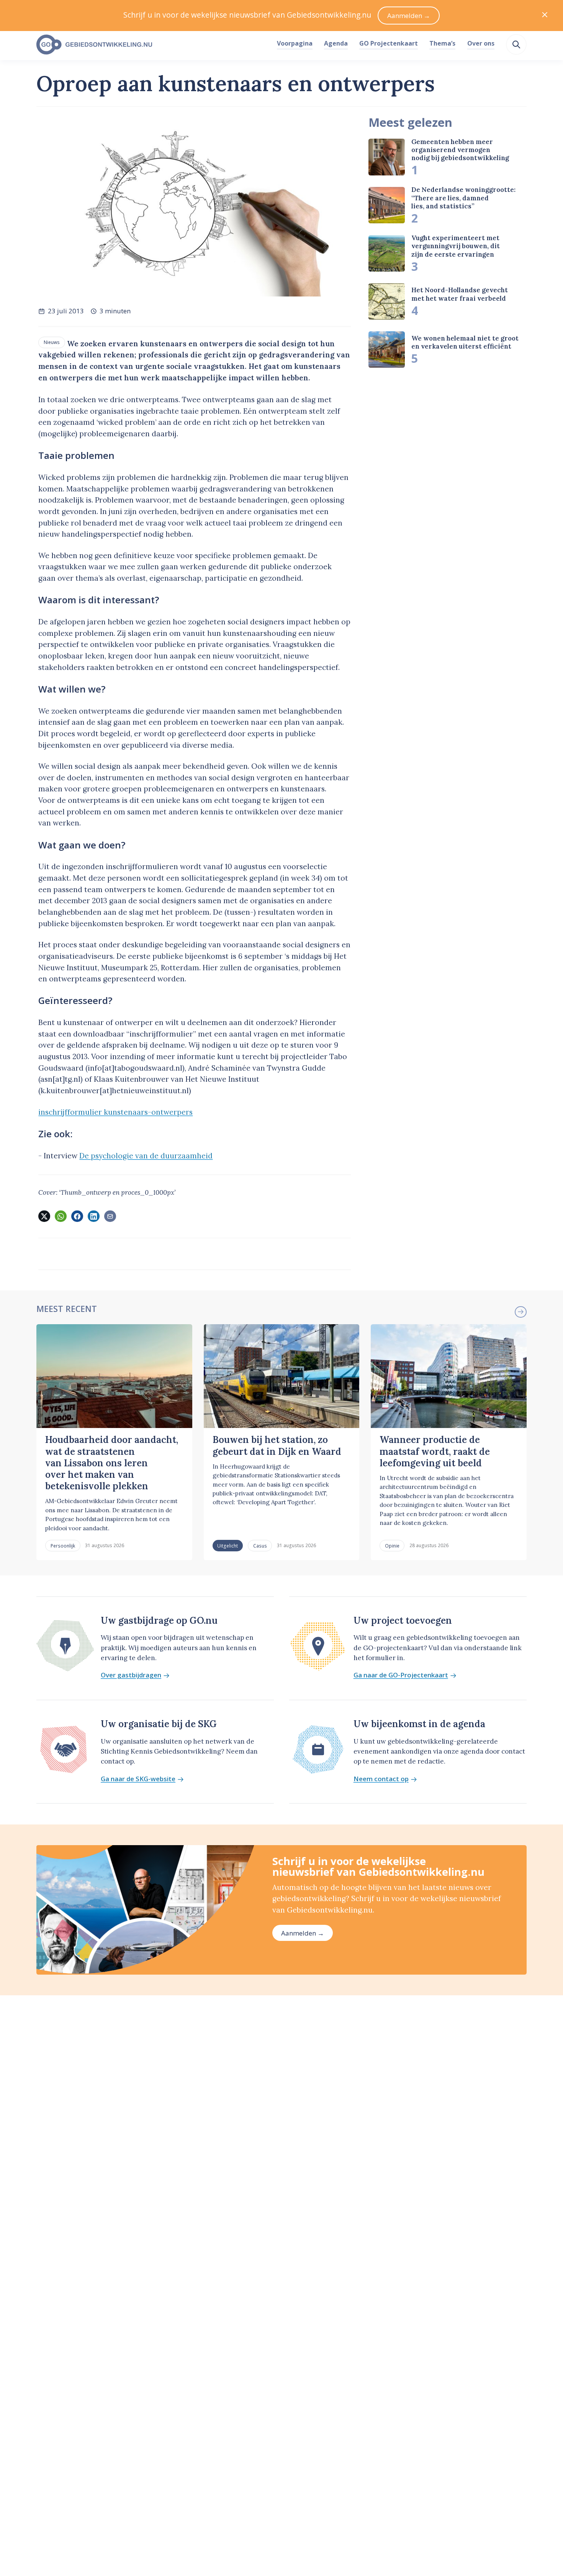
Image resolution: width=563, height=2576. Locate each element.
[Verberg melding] (545, 16)
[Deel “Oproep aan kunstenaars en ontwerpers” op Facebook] (77, 1216)
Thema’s (442, 43)
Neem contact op (381, 1779)
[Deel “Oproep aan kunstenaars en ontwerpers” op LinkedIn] (93, 1216)
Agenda (336, 43)
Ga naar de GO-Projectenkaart (401, 1675)
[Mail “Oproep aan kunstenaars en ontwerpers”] (110, 1216)
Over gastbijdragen (131, 1675)
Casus (260, 1546)
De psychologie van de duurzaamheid (146, 1156)
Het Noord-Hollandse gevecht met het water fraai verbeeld (460, 294)
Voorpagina (295, 43)
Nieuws (52, 342)
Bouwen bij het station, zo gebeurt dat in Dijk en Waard (277, 1445)
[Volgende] (520, 1312)
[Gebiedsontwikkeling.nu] (152, 45)
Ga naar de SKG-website (138, 1779)
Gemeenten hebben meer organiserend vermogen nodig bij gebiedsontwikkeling (460, 150)
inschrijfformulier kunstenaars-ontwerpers (115, 1112)
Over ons (481, 43)
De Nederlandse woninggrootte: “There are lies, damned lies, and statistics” (463, 198)
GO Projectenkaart (389, 43)
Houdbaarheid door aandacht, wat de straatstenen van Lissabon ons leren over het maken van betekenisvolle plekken (112, 1463)
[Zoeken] (516, 44)
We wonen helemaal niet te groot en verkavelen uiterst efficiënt (465, 342)
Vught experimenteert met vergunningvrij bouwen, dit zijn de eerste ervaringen (456, 246)
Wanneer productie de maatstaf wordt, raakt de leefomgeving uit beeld (435, 1451)
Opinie (392, 1546)
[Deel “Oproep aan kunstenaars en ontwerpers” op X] (44, 1216)
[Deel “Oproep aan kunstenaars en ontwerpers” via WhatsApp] (61, 1216)
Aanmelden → (303, 1933)
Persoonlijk (63, 1546)
